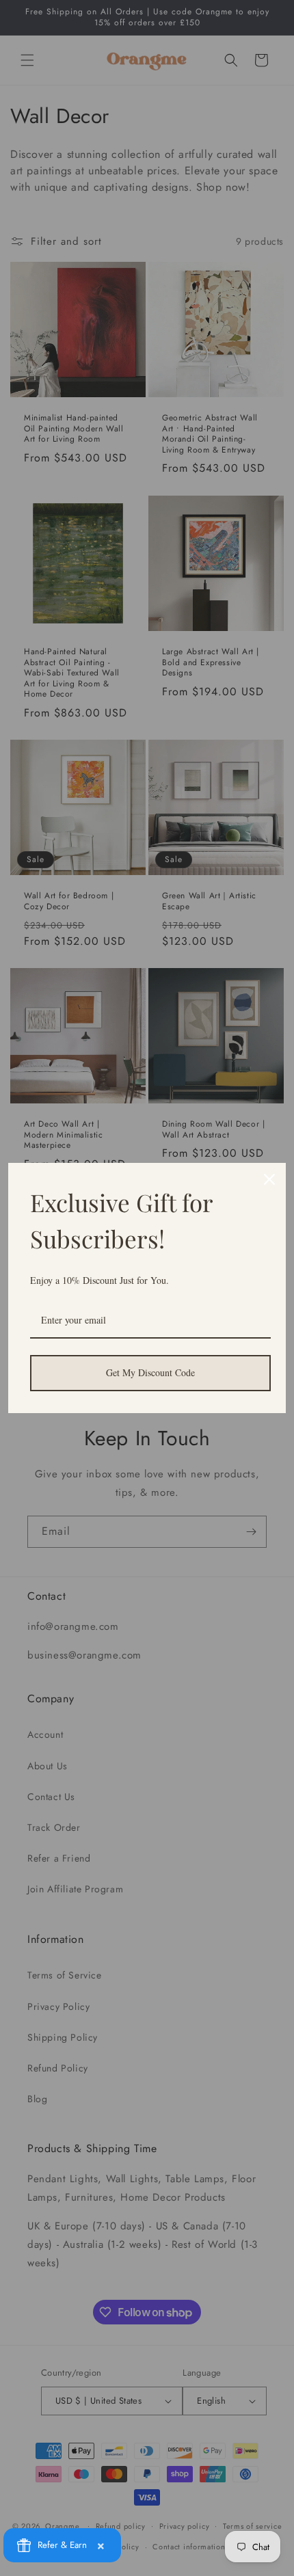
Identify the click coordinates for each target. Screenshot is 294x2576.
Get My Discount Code (150, 1372)
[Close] (269, 1179)
